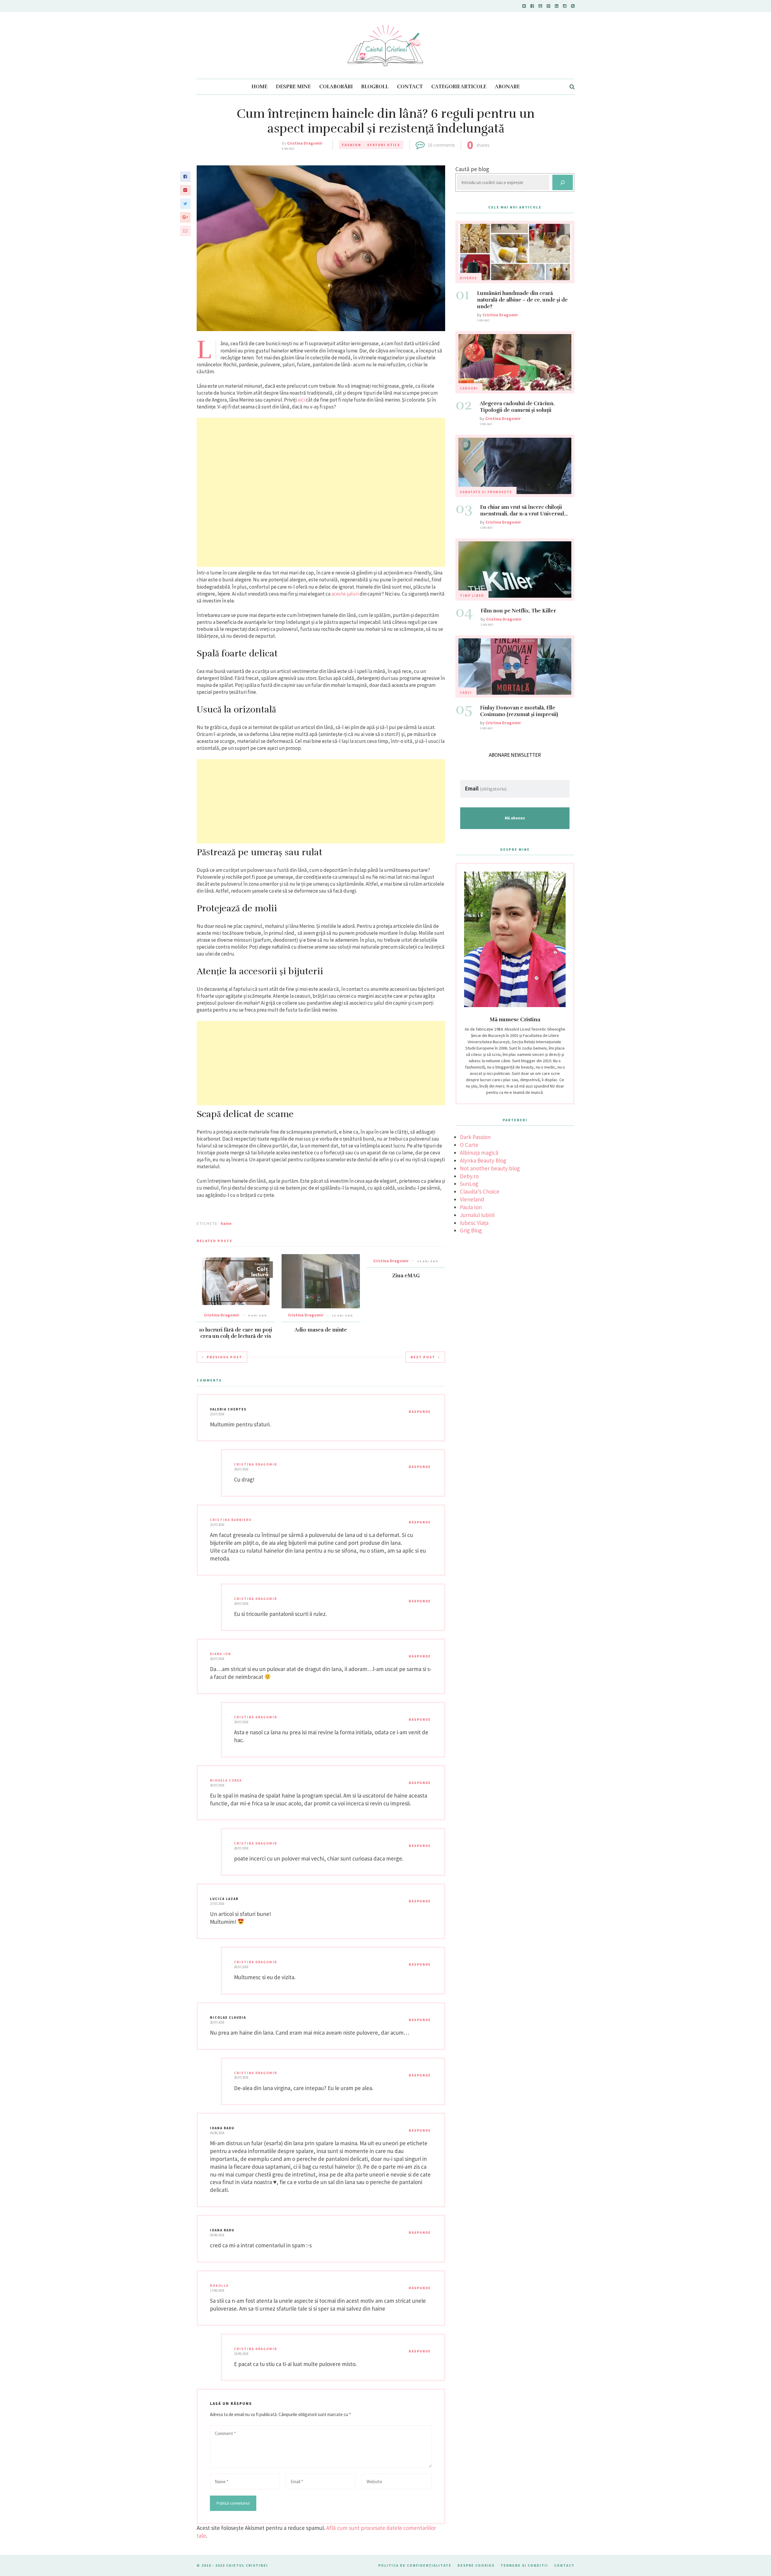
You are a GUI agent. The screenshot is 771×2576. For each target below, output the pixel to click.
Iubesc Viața (474, 1223)
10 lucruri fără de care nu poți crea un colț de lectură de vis (236, 1333)
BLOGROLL (375, 87)
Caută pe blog (472, 169)
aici (301, 400)
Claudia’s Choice (480, 1191)
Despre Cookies (476, 2565)
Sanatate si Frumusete (486, 492)
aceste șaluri (345, 594)
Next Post (423, 1357)
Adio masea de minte (321, 1330)
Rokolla (219, 2286)
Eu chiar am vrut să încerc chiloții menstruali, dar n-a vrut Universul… (524, 510)
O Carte (469, 1145)
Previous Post (224, 1357)
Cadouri (469, 388)
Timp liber (472, 596)
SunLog (469, 1184)
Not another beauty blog (490, 1168)
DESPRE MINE (293, 87)
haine (226, 1223)
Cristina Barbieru (231, 1520)
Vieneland (472, 1199)
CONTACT (410, 87)
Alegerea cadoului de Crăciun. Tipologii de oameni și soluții (517, 407)
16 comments (441, 145)
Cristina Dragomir (305, 143)
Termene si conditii (524, 2565)
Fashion (351, 145)
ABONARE (507, 87)
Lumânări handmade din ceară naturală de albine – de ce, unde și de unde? (522, 300)
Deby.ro (469, 1176)
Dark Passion (475, 1137)
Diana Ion (221, 1654)
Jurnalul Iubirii (477, 1215)
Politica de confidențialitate (415, 2565)
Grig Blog (471, 1230)
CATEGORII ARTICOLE (459, 87)
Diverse (468, 278)
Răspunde (420, 1412)
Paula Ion (471, 1207)
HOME (259, 87)
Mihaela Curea (226, 1780)
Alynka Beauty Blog (483, 1160)
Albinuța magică (479, 1153)
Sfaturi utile (384, 145)
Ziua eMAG (406, 1276)
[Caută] (563, 182)
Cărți (466, 693)
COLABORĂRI (336, 87)
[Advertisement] (321, 492)
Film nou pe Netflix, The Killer (518, 611)
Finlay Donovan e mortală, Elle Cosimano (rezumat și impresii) (519, 711)
